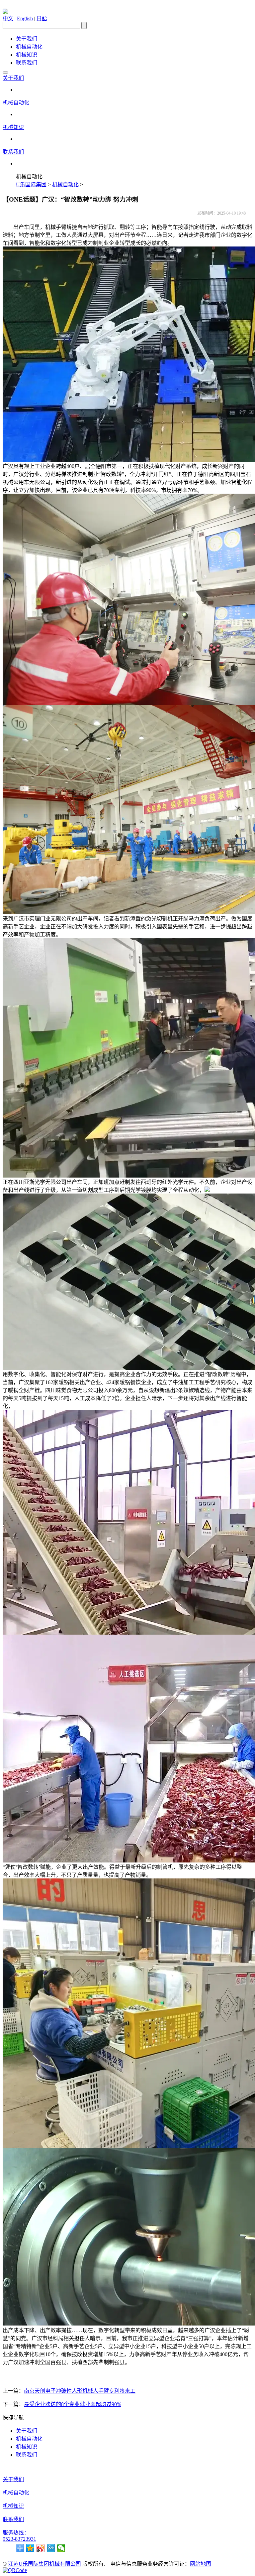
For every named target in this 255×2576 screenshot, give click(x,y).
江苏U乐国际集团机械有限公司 (44, 2564)
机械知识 (27, 55)
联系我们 (27, 63)
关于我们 (27, 39)
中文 (8, 18)
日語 (42, 18)
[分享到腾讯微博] (51, 2548)
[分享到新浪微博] (41, 2548)
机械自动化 (29, 47)
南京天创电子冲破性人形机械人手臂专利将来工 (80, 2391)
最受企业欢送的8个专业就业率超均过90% (73, 2404)
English (25, 18)
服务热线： (16, 2533)
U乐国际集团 (31, 184)
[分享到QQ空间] (30, 2548)
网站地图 (201, 2564)
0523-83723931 (19, 2539)
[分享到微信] (61, 2548)
